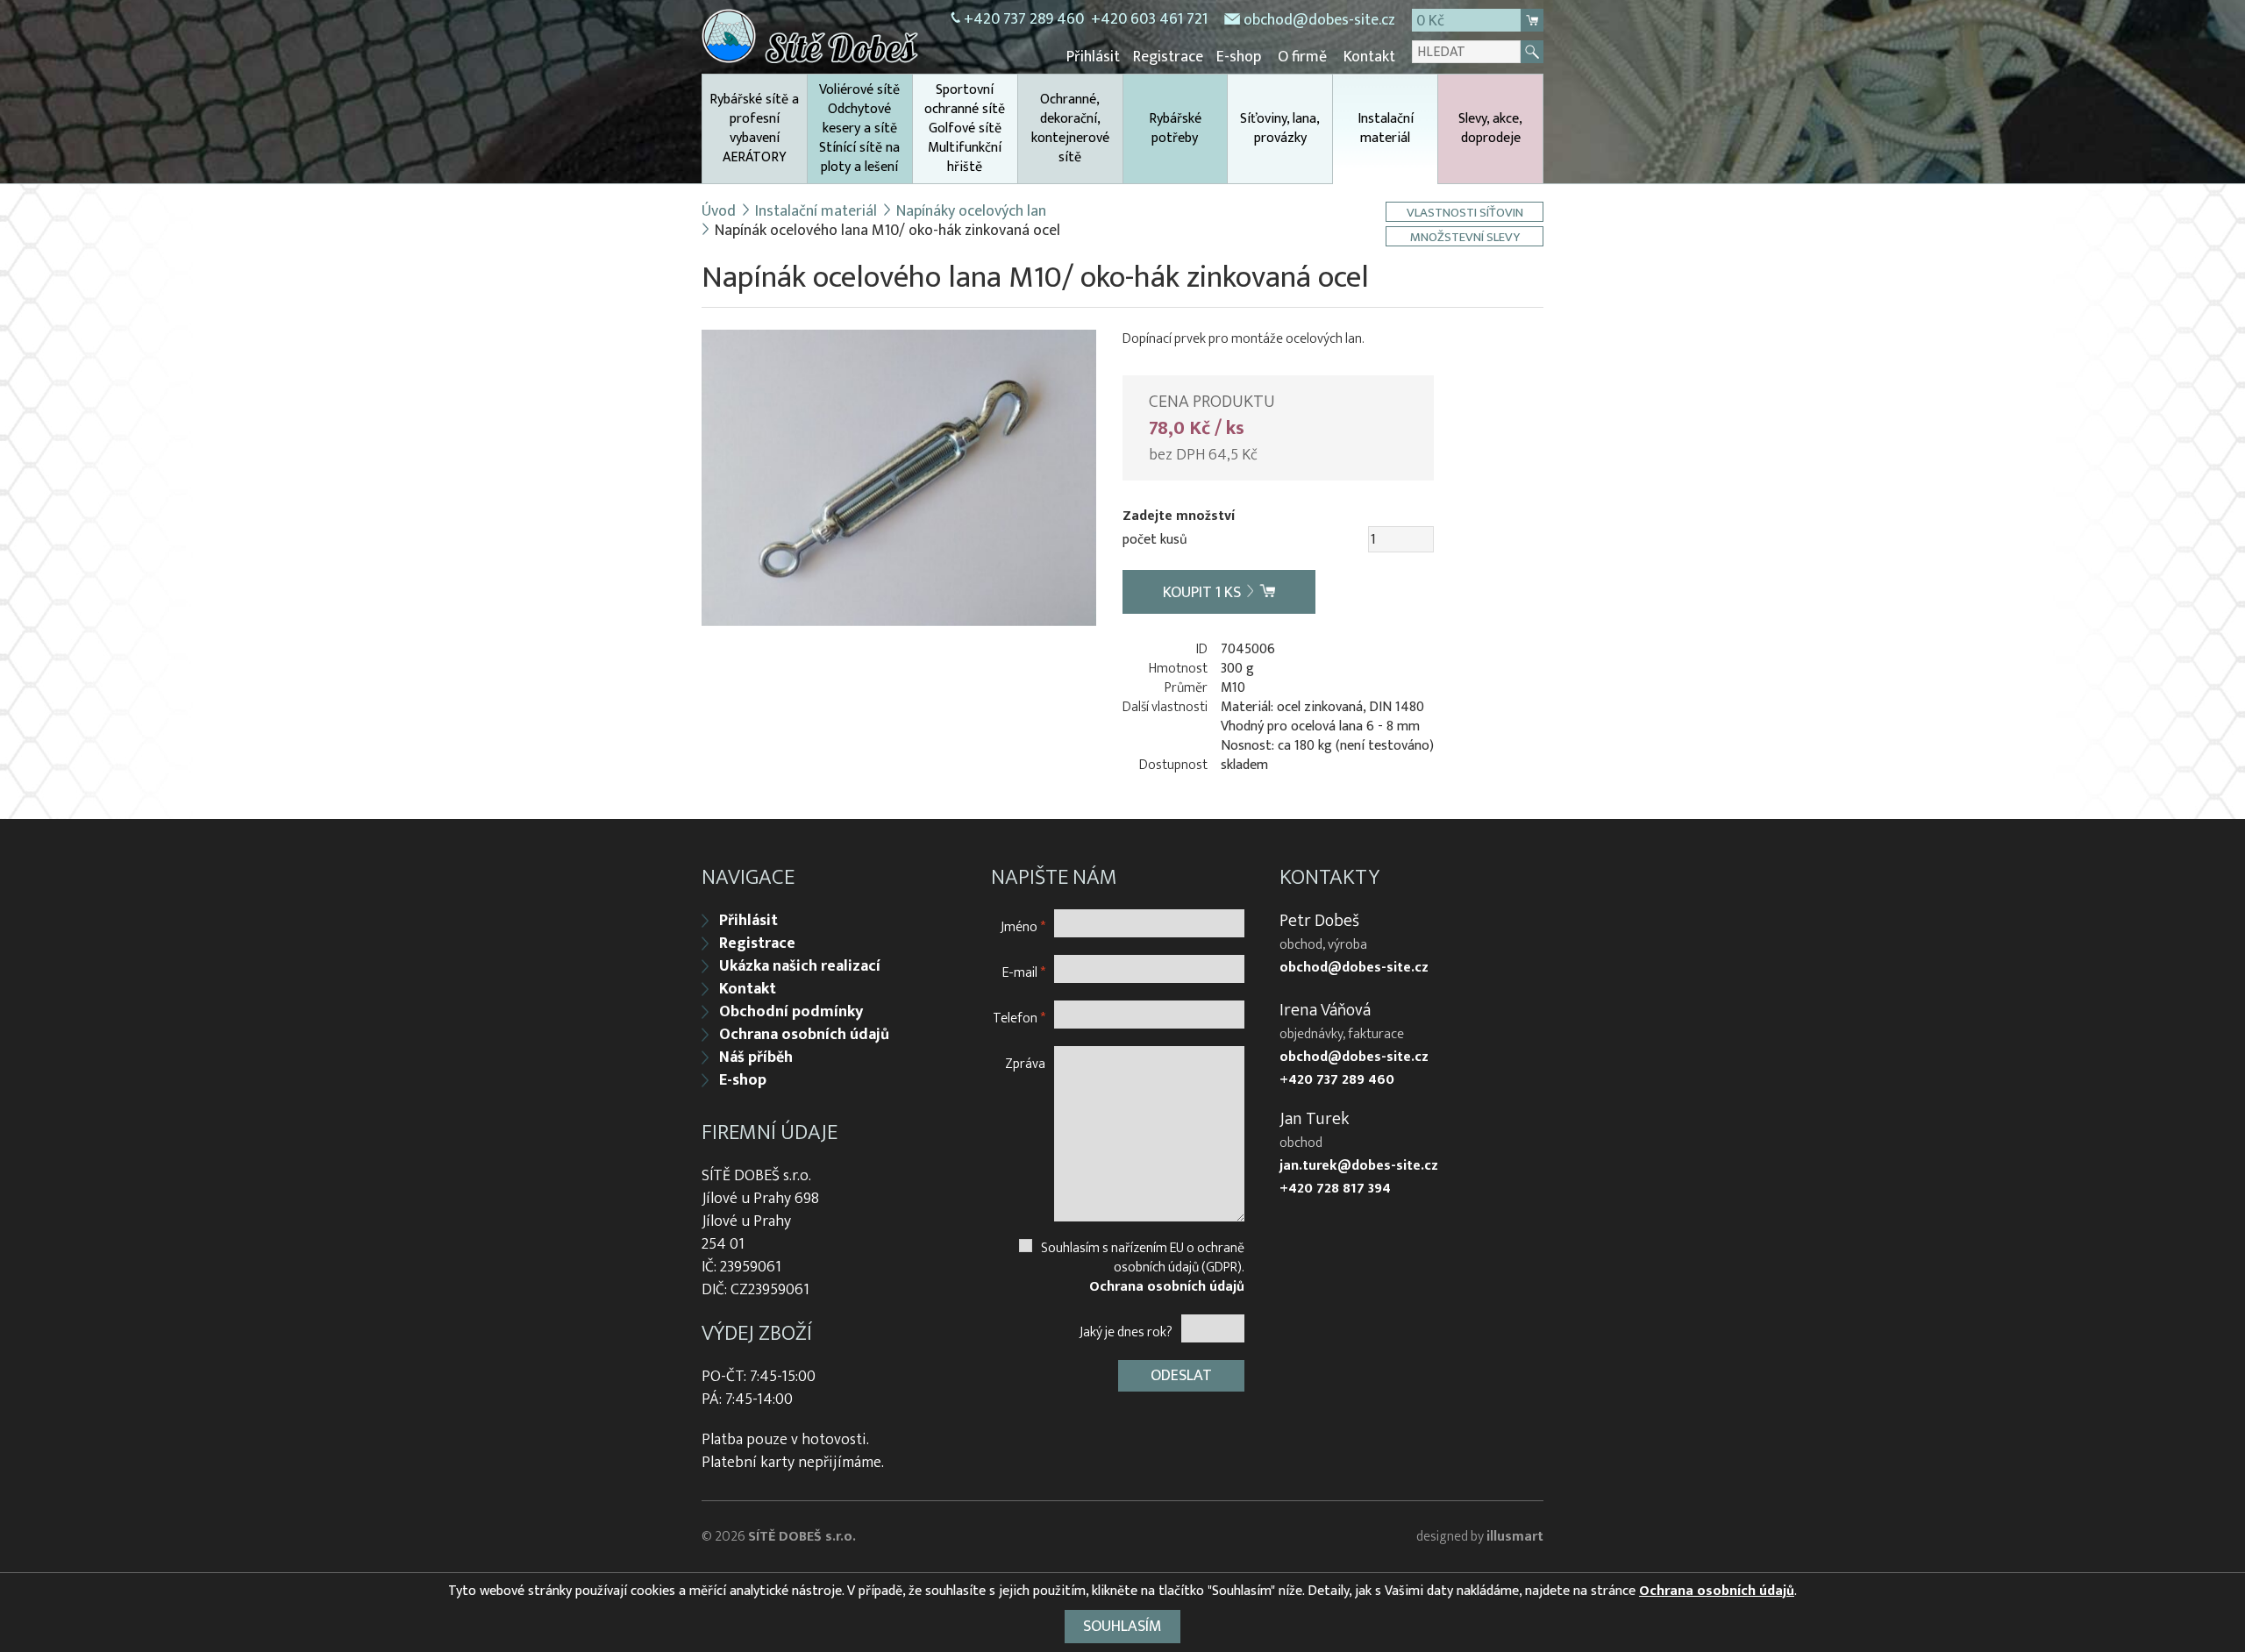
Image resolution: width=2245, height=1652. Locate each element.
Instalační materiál (1386, 128)
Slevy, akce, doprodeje (1490, 128)
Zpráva (1025, 1063)
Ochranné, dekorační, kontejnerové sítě (1070, 128)
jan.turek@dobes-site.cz (1359, 1166)
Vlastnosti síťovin (1465, 212)
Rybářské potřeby (1175, 128)
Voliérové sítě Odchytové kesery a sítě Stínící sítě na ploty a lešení (859, 128)
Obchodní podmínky (791, 1012)
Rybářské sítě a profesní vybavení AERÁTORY (754, 128)
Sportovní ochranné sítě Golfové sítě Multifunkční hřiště (965, 128)
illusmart (1515, 1537)
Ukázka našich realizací (800, 966)
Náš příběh (756, 1057)
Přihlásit (1093, 57)
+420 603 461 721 (1149, 19)
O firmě (1302, 57)
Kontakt (1369, 57)
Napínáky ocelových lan (971, 211)
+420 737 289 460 (1024, 19)
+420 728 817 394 (1335, 1189)
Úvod (719, 211)
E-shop (1239, 57)
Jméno (1023, 926)
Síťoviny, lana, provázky (1280, 128)
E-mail (1024, 972)
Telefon (1019, 1018)
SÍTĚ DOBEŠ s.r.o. (802, 1537)
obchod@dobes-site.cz (1319, 20)
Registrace (1168, 57)
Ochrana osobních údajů (804, 1035)
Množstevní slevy (1465, 236)
